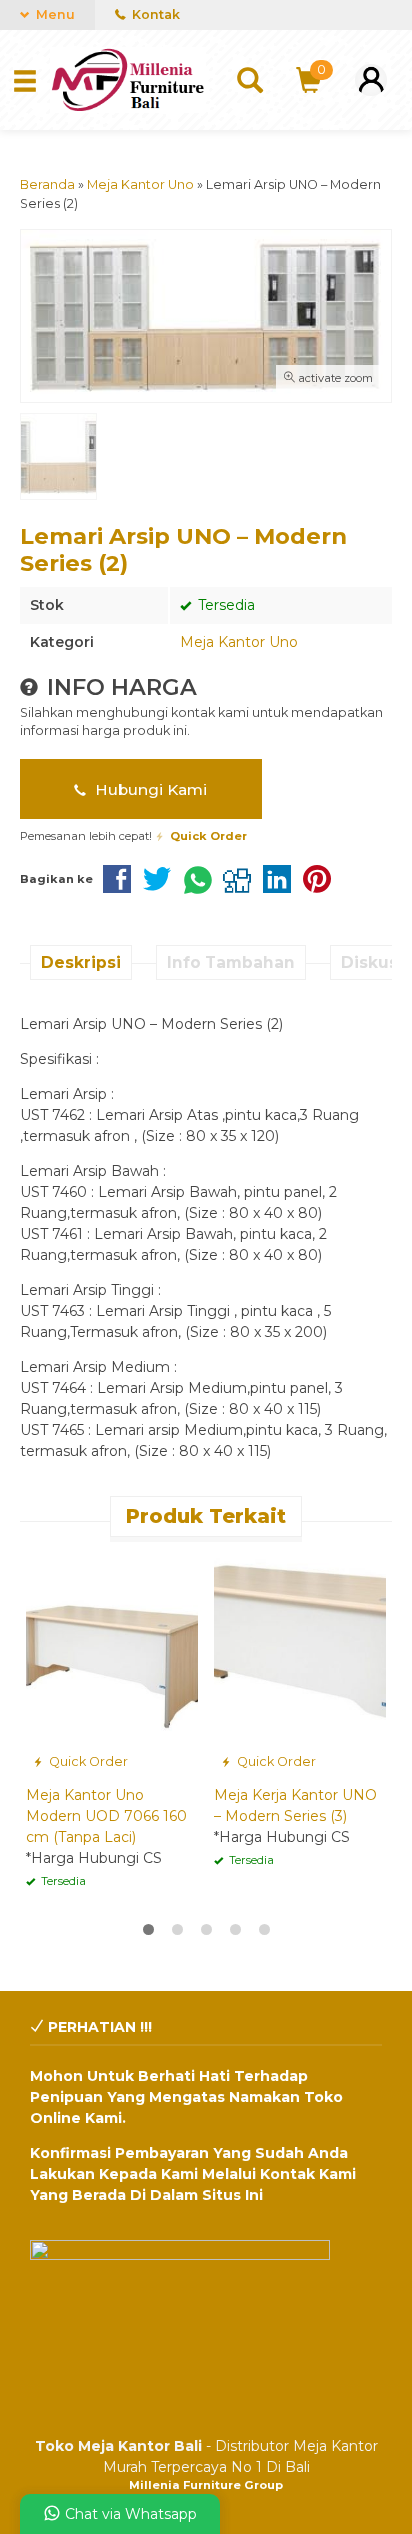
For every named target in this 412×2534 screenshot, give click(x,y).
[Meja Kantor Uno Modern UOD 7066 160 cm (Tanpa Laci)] (112, 1663)
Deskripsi (81, 962)
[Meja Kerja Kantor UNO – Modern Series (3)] (300, 1663)
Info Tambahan (231, 962)
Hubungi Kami (149, 789)
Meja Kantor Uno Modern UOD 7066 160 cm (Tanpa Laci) (106, 1816)
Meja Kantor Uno (239, 642)
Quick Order (87, 1761)
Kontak (154, 14)
